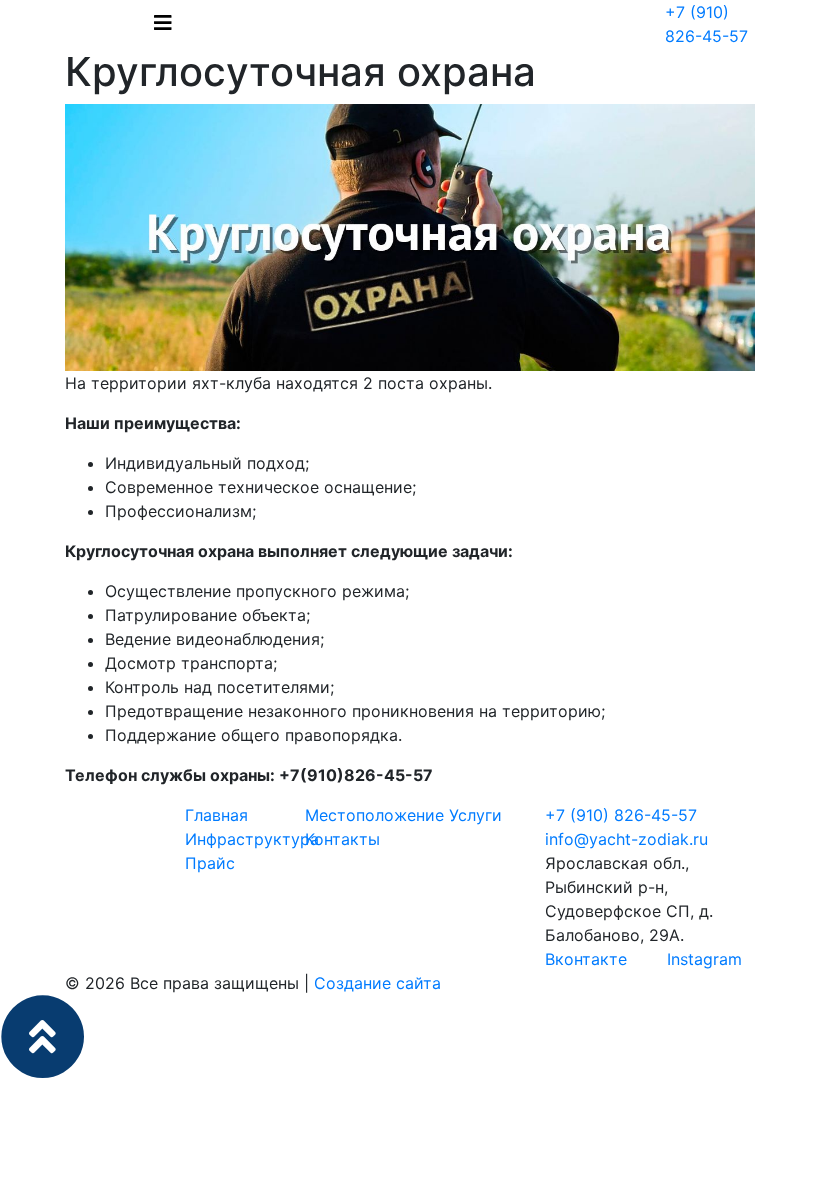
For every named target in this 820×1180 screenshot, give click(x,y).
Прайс (210, 863)
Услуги (475, 815)
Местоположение (374, 815)
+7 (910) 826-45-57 (621, 815)
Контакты (342, 839)
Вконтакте (586, 959)
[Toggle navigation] (163, 23)
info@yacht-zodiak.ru (626, 839)
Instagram (702, 959)
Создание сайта (377, 983)
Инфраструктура (252, 839)
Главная (216, 815)
